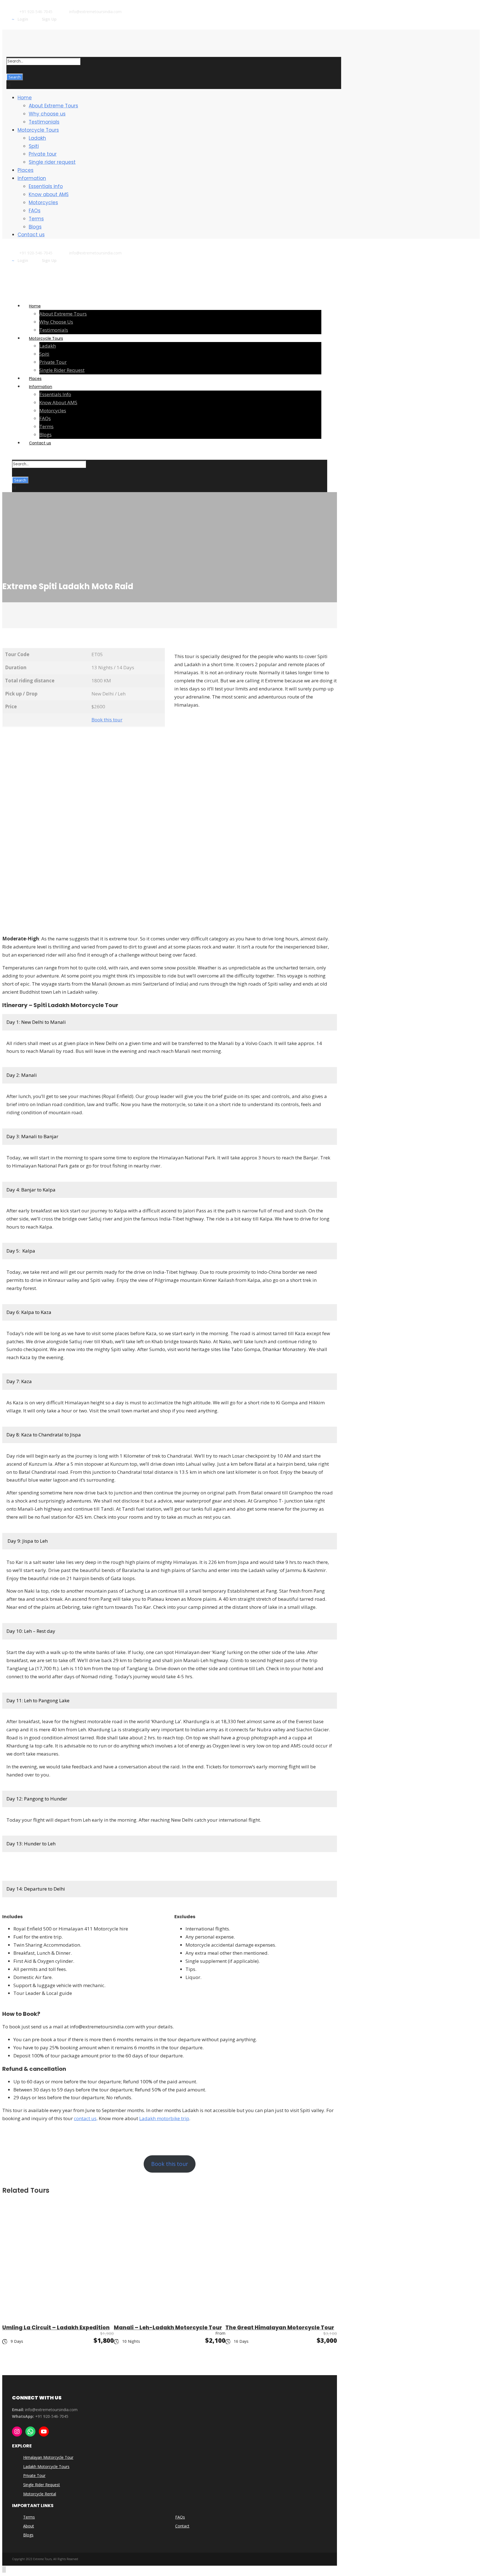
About (29, 2526)
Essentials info (46, 186)
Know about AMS (49, 194)
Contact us (31, 235)
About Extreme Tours (53, 106)
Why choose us (47, 114)
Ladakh (37, 138)
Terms (36, 219)
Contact (182, 2526)
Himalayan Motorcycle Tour (48, 2457)
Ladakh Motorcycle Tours (46, 2467)
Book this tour (107, 720)
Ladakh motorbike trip (164, 2118)
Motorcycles (43, 203)
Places (26, 170)
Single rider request (52, 162)
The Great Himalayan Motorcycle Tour (280, 2328)
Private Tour (34, 2475)
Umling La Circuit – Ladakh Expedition (56, 2328)
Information (32, 178)
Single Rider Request (42, 2485)
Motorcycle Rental (40, 2494)
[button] (39, 1022)
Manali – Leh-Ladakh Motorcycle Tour (168, 2328)
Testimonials (44, 122)
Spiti (34, 146)
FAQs (35, 211)
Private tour (43, 154)
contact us (85, 2118)
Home (25, 98)
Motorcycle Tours (38, 130)
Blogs (35, 227)
